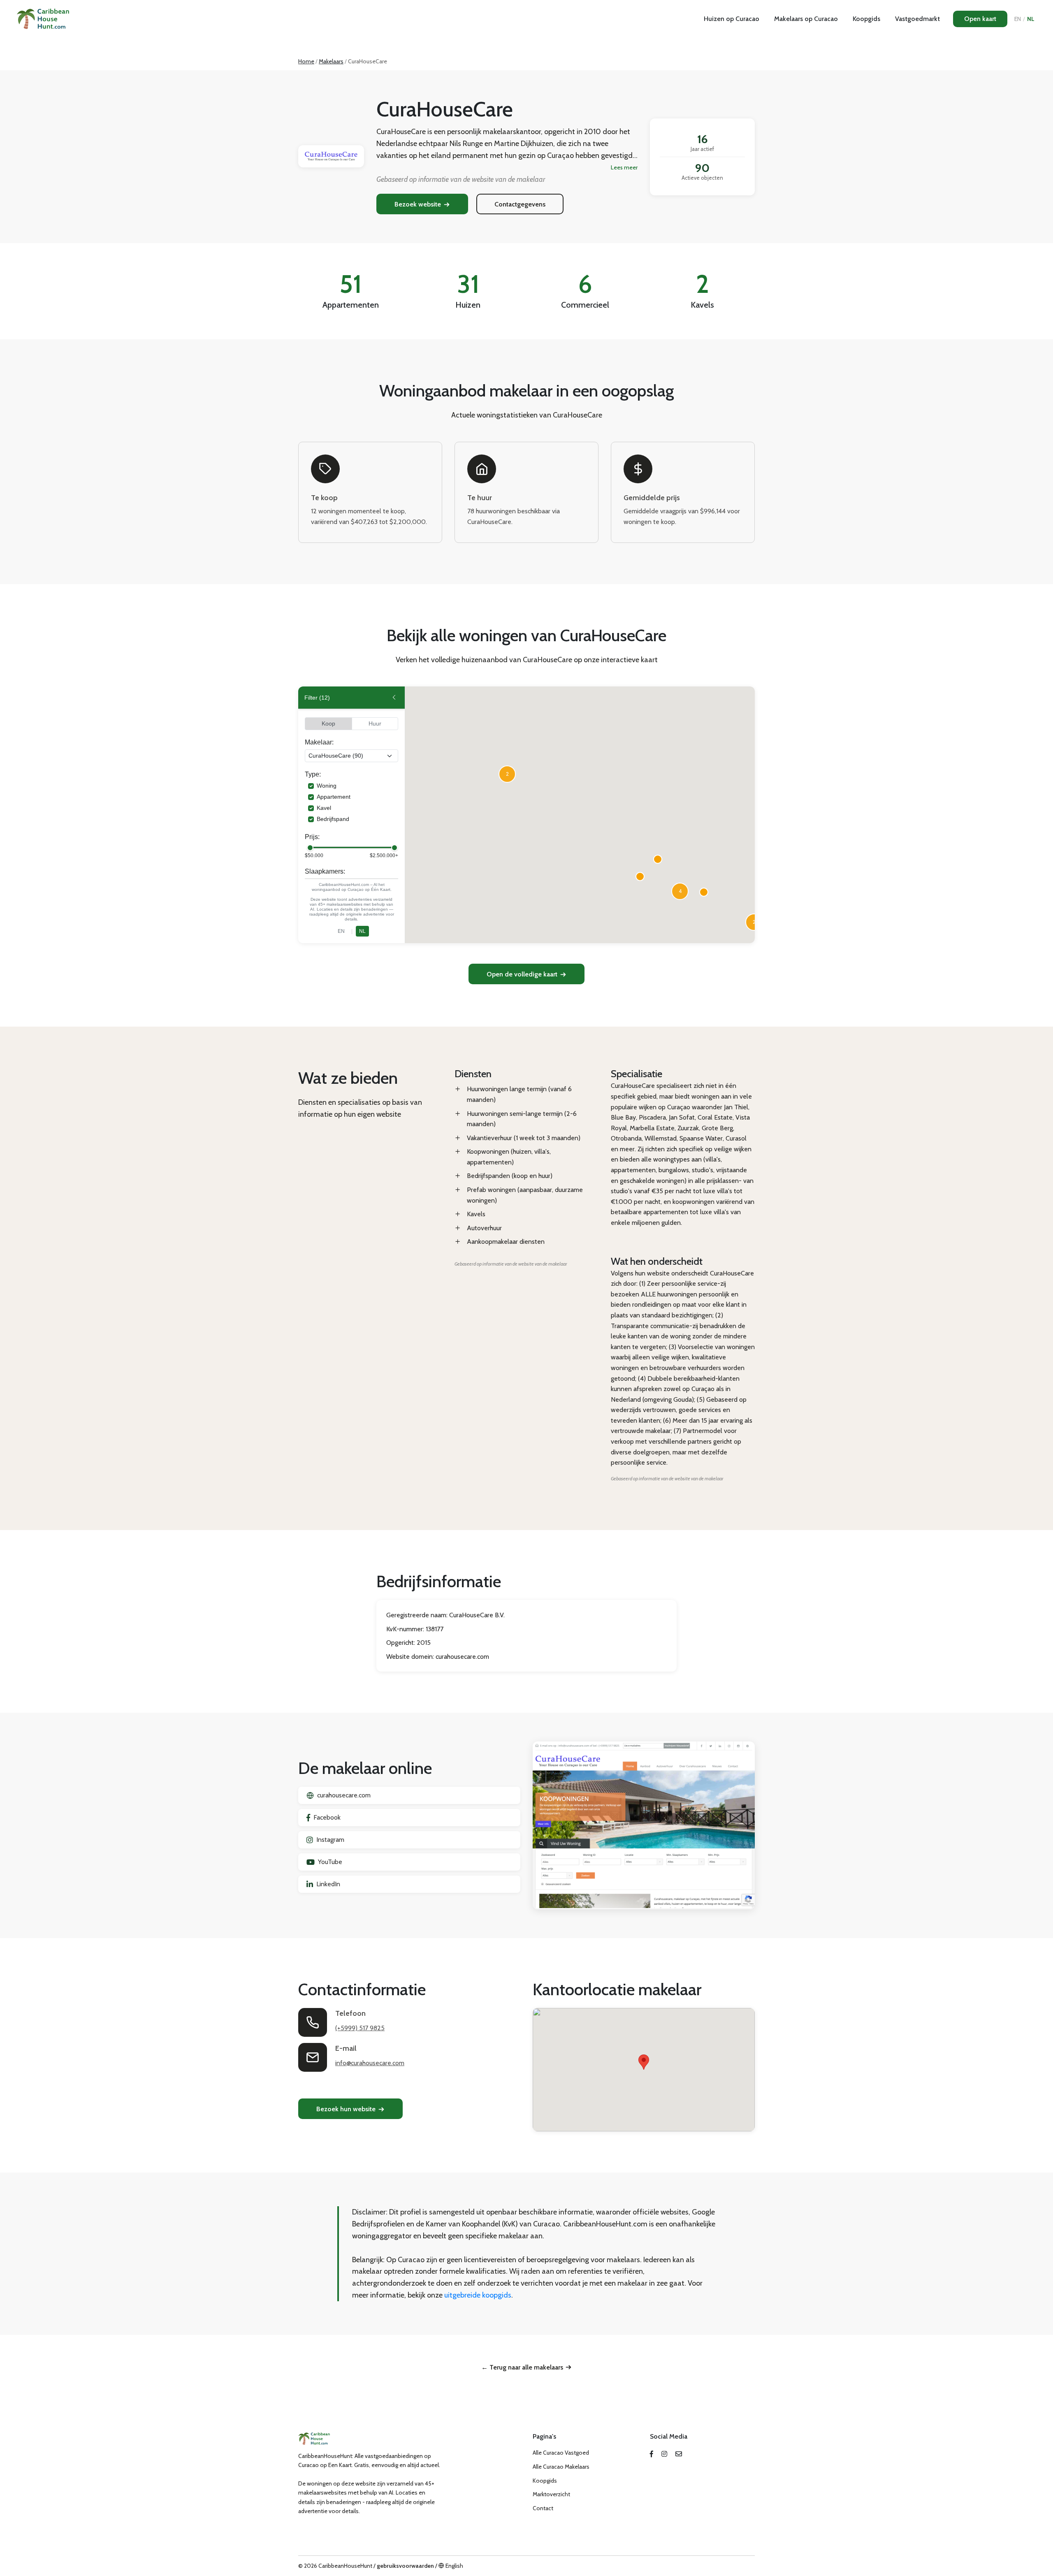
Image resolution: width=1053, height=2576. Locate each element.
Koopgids (866, 19)
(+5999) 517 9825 (360, 2028)
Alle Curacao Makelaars (561, 2467)
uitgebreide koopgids (478, 2295)
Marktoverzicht (551, 2494)
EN (1018, 19)
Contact (543, 2508)
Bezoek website (418, 204)
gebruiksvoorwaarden (405, 2566)
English (454, 2566)
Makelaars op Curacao (806, 19)
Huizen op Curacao (732, 19)
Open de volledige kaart (522, 974)
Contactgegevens (520, 204)
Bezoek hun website (346, 2109)
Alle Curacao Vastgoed (561, 2453)
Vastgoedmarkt (917, 19)
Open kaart (980, 19)
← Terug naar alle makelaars (522, 2367)
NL (1031, 19)
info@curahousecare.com (370, 2063)
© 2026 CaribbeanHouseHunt (335, 2566)
